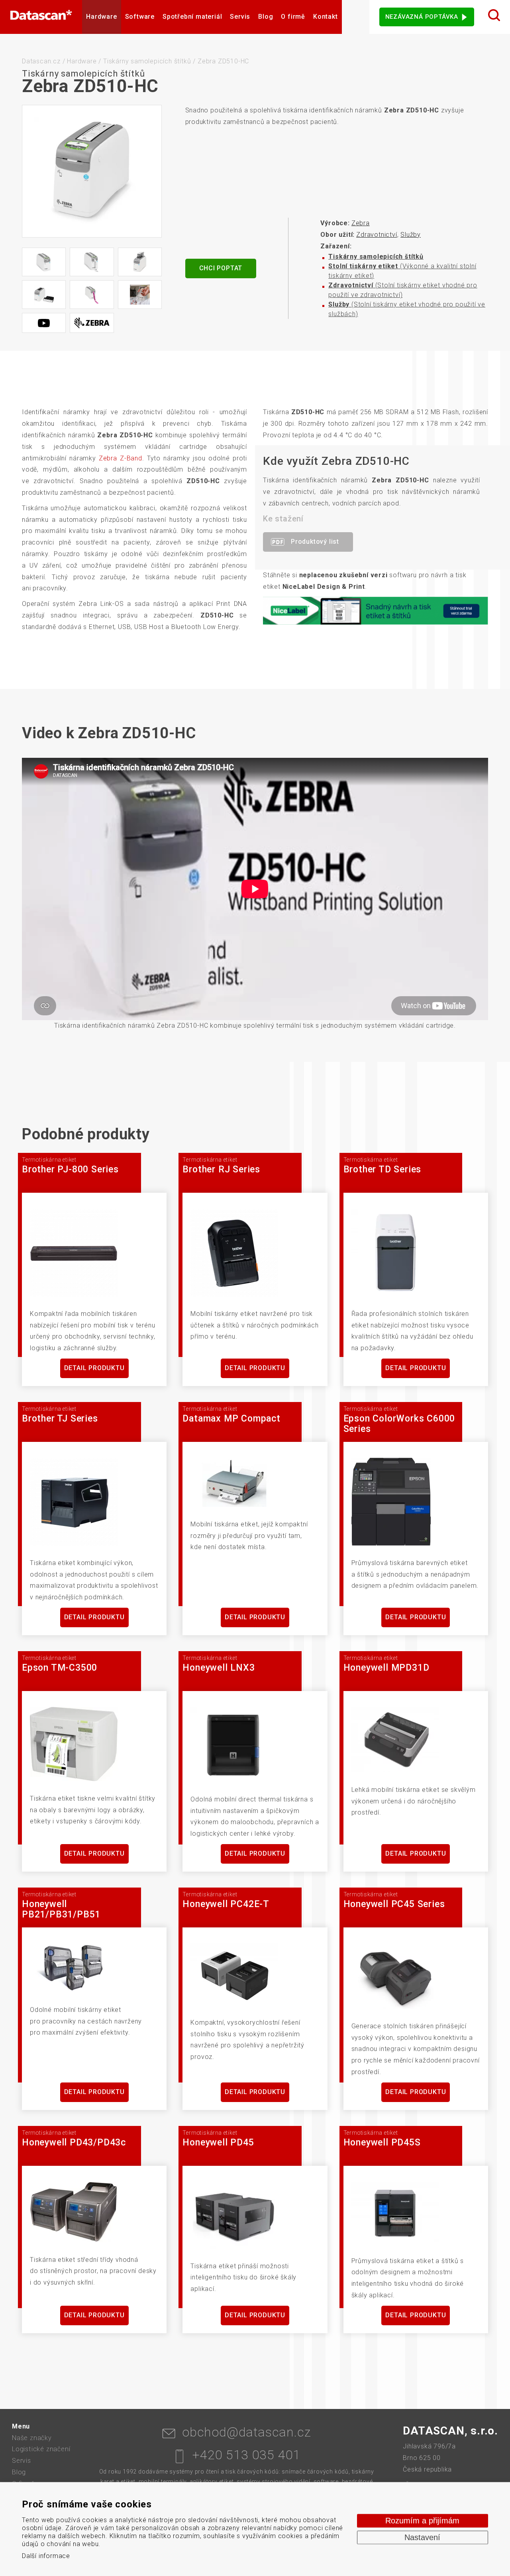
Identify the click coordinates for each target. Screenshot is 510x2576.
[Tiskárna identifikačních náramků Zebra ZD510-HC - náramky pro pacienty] (44, 295)
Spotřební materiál (192, 17)
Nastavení (422, 2537)
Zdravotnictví (377, 235)
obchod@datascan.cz (246, 2432)
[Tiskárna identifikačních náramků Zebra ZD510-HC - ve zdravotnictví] (140, 295)
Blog (266, 17)
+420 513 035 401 (246, 2455)
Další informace (46, 2556)
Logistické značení (41, 2449)
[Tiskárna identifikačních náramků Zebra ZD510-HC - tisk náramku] (92, 262)
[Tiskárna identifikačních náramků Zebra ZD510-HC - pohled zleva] (140, 262)
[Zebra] (92, 323)
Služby (411, 235)
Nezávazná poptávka (422, 17)
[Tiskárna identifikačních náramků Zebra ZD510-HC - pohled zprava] (44, 262)
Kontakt (326, 17)
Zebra (361, 223)
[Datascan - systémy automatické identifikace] (41, 17)
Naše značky (32, 2438)
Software (140, 17)
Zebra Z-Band (121, 458)
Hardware (101, 17)
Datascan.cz (41, 61)
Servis (240, 17)
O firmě (293, 17)
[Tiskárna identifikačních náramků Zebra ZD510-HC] (92, 171)
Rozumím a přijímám (422, 2521)
